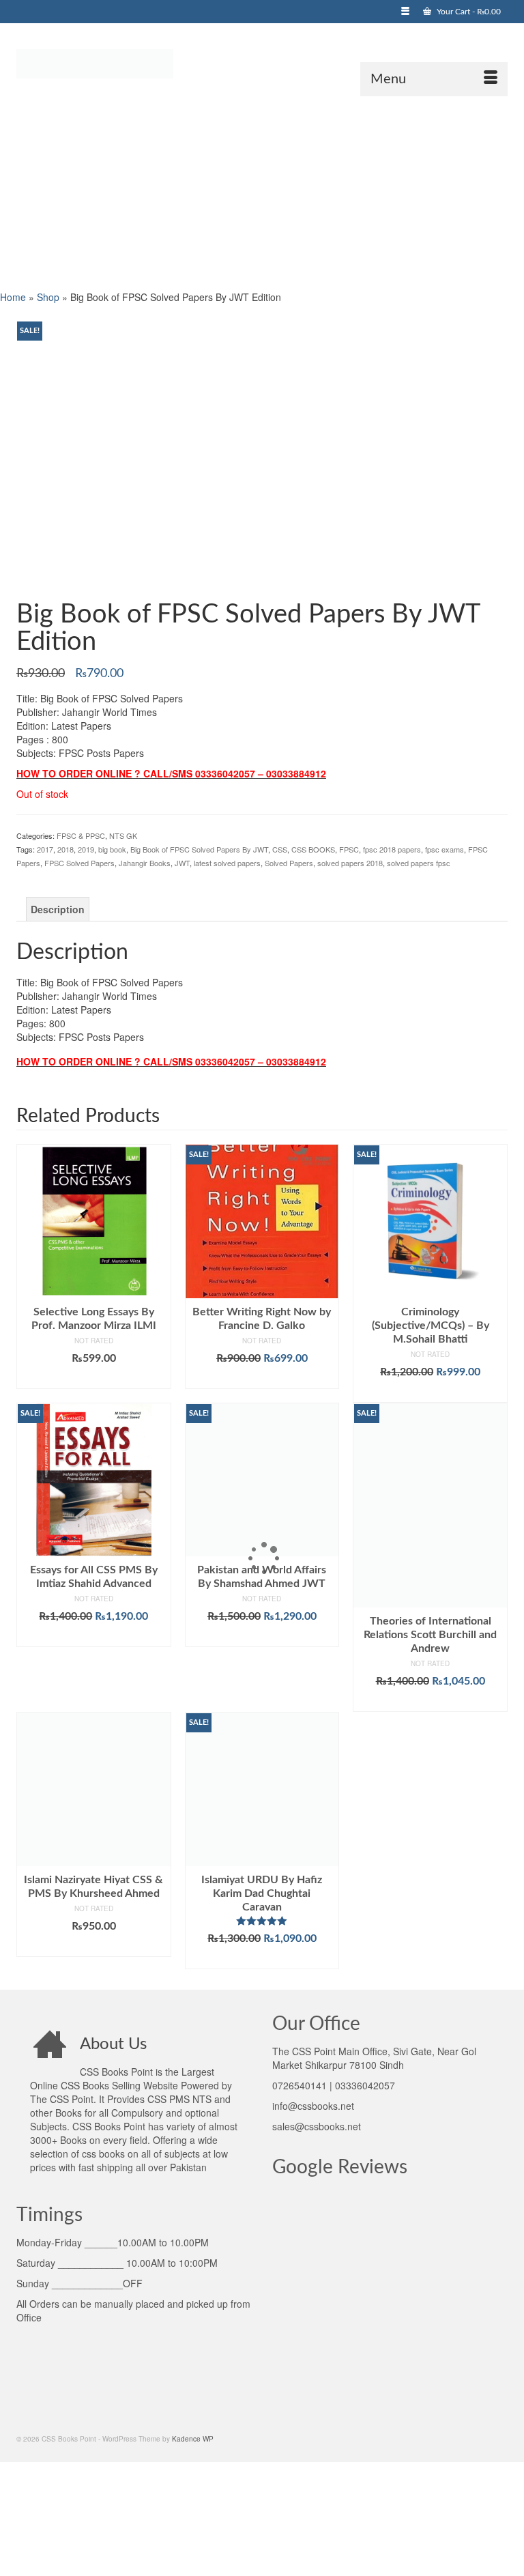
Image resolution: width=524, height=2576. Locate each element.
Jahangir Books (145, 863)
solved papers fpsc (419, 863)
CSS (280, 849)
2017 (45, 849)
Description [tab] (58, 909)
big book (112, 849)
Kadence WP (193, 2439)
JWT (182, 863)
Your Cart (468, 12)
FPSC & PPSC (81, 835)
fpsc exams (445, 849)
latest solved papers (227, 863)
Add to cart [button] (94, 1379)
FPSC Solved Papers (79, 863)
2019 (86, 849)
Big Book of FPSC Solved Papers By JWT (199, 849)
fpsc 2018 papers (392, 849)
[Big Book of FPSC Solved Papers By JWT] (262, 455)
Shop (48, 297)
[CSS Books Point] (262, 63)
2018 (65, 849)
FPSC (349, 849)
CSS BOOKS (313, 849)
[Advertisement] (262, 192)
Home (13, 297)
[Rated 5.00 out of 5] (262, 1921)
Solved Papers (289, 863)
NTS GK (123, 835)
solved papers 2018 (350, 863)
